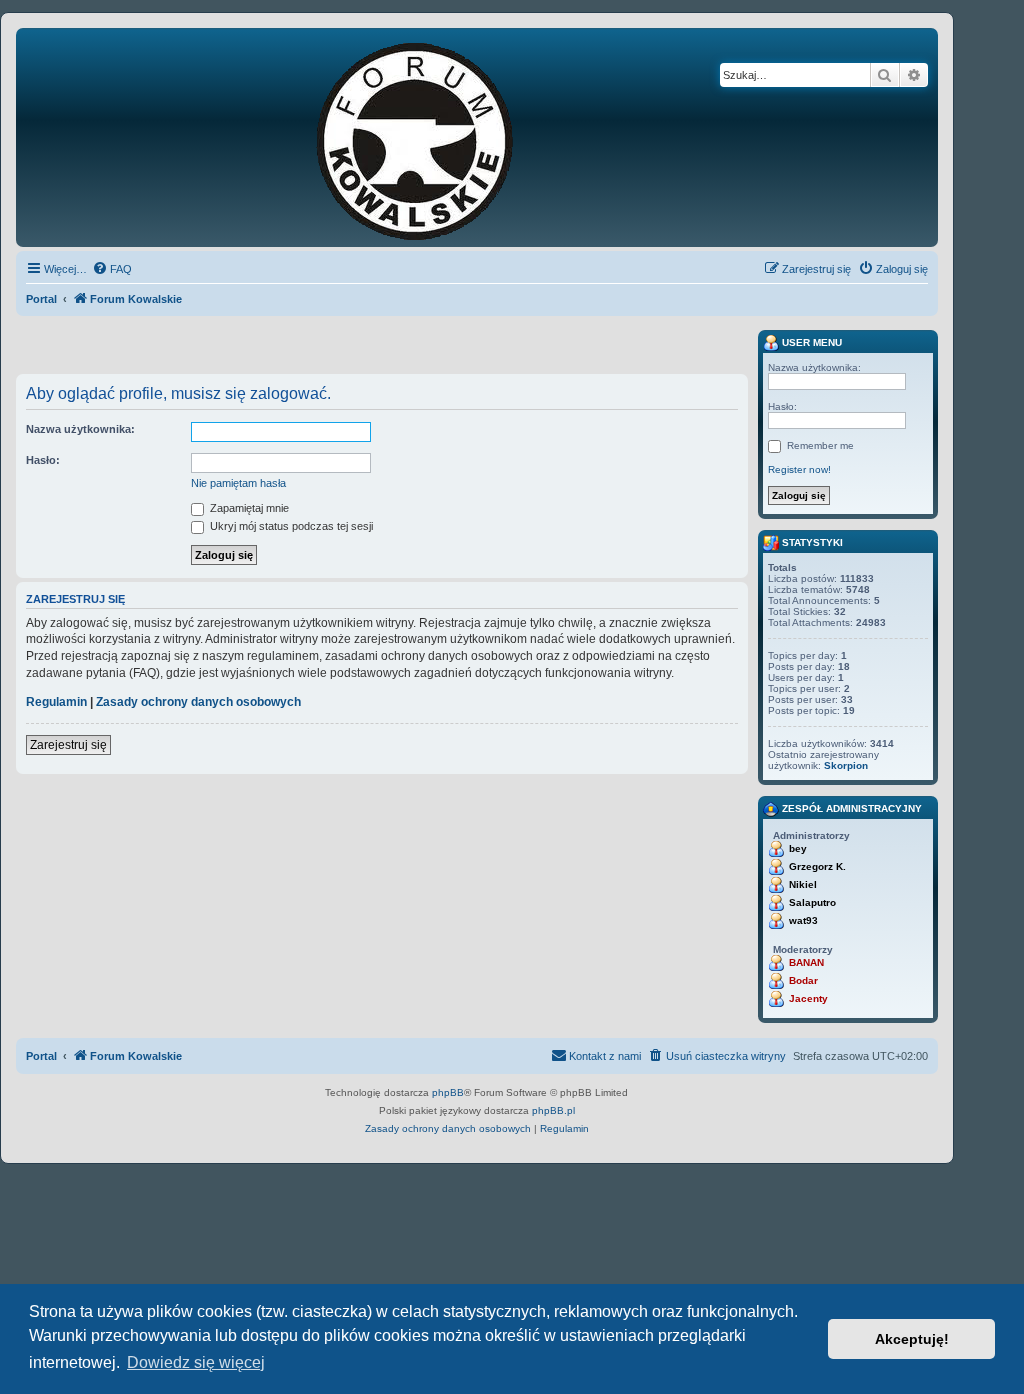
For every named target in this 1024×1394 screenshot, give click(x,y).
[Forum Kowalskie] (446, 137)
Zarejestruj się (68, 745)
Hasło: (43, 460)
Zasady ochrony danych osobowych (198, 702)
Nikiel (803, 884)
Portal (41, 299)
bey (798, 848)
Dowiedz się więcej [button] (196, 1362)
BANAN (806, 962)
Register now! (799, 469)
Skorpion (846, 765)
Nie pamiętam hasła (238, 483)
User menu (810, 342)
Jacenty (808, 998)
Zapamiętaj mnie (248, 508)
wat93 (803, 920)
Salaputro (812, 902)
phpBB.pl (553, 1110)
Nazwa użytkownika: (80, 429)
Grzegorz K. (817, 866)
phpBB (448, 1092)
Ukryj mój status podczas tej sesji (290, 526)
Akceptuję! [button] (912, 1339)
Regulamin (56, 702)
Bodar (803, 980)
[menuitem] (112, 269)
